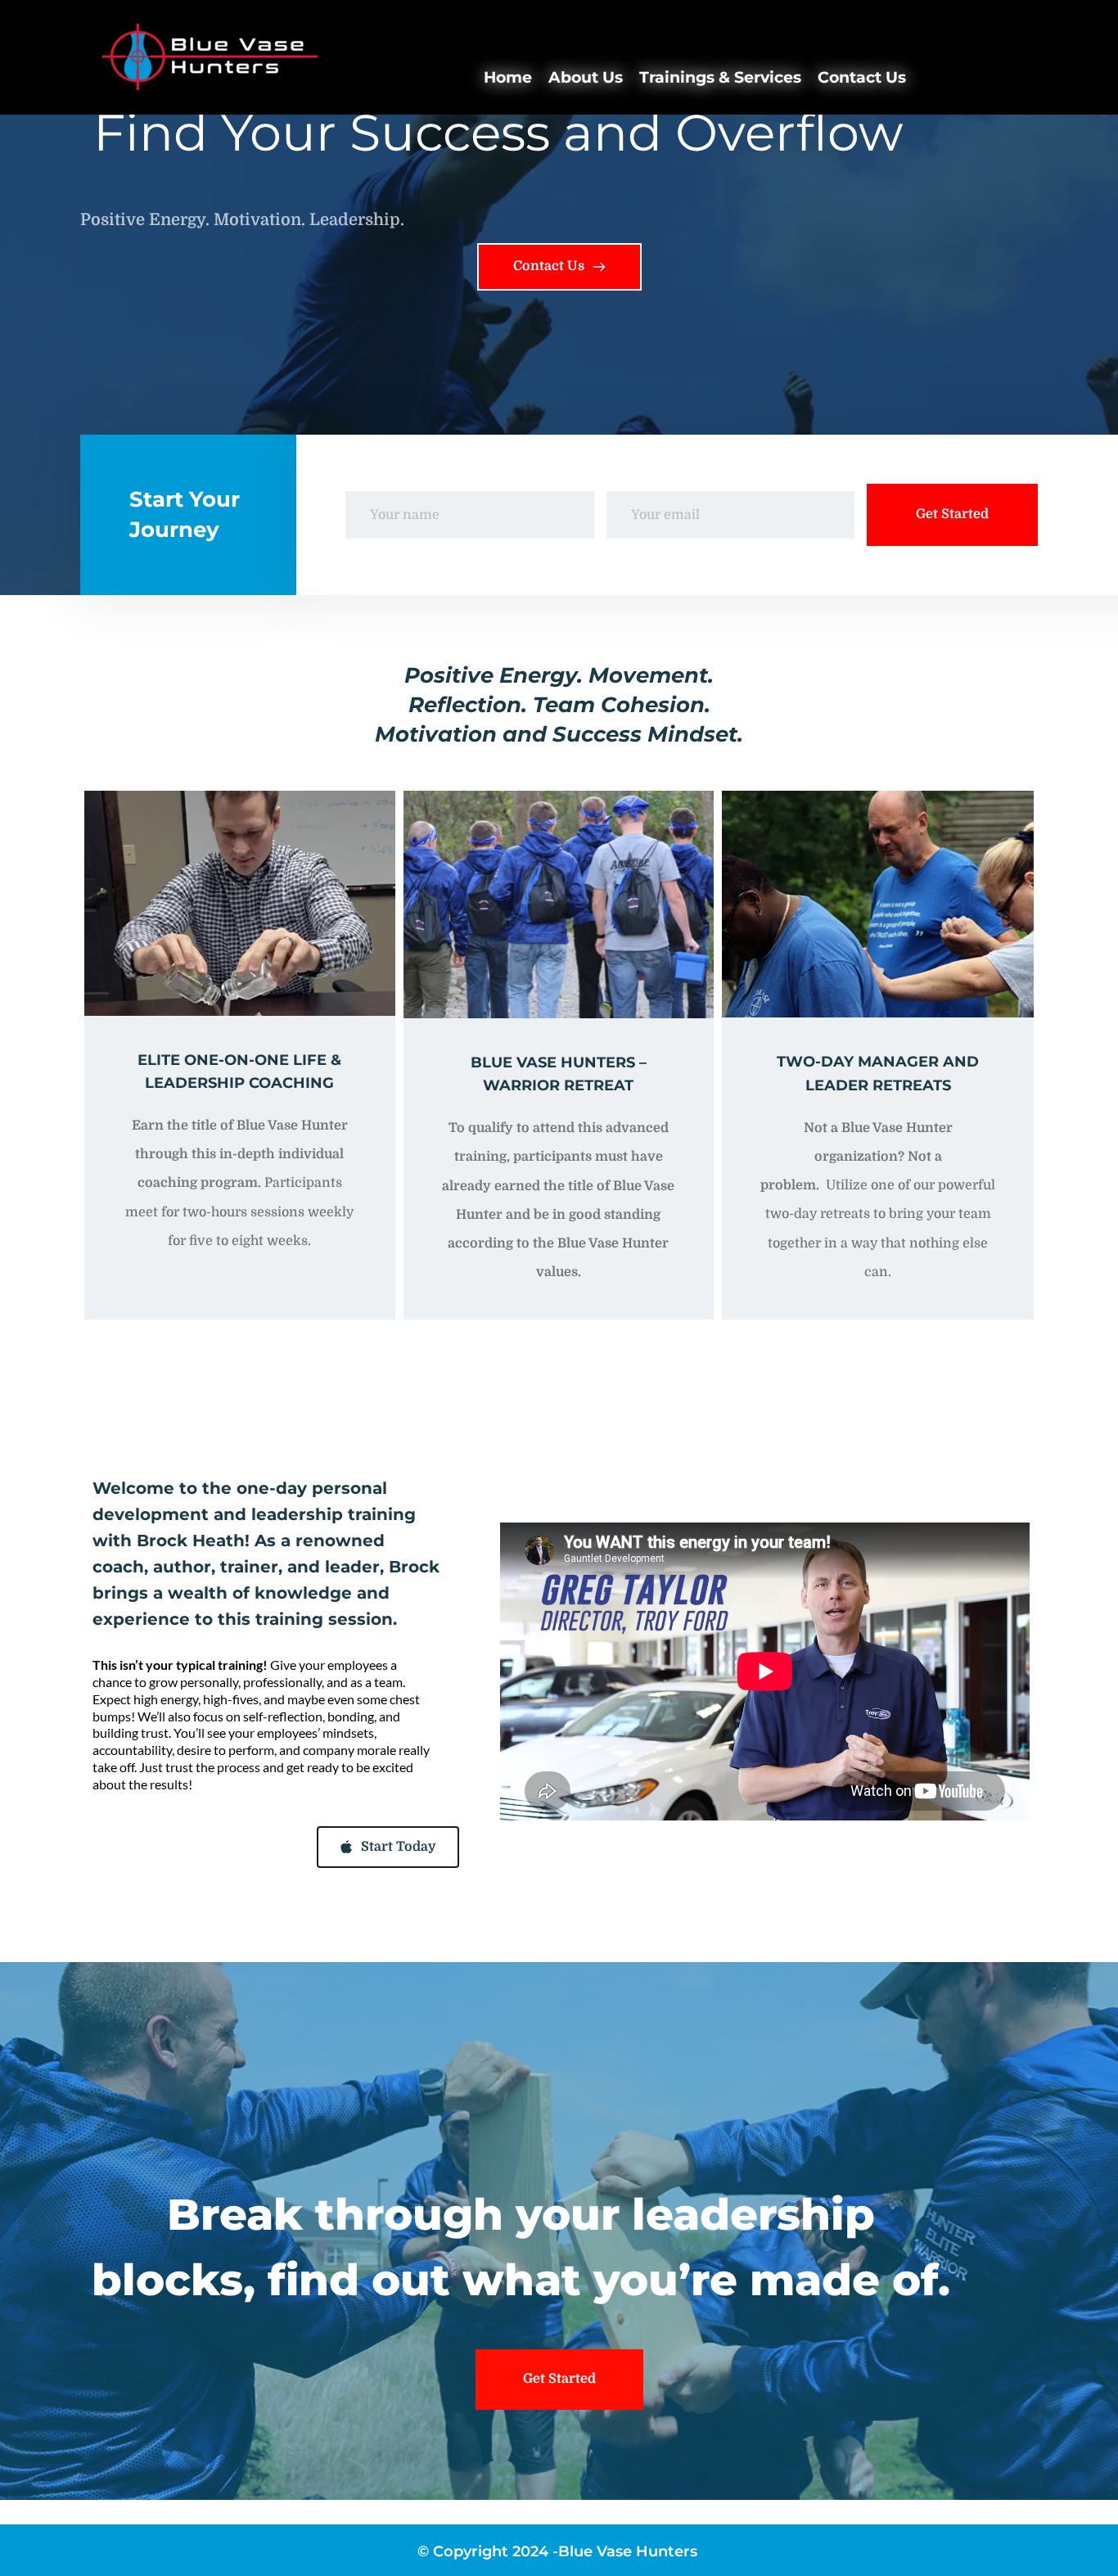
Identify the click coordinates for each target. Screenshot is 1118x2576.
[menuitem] (508, 78)
